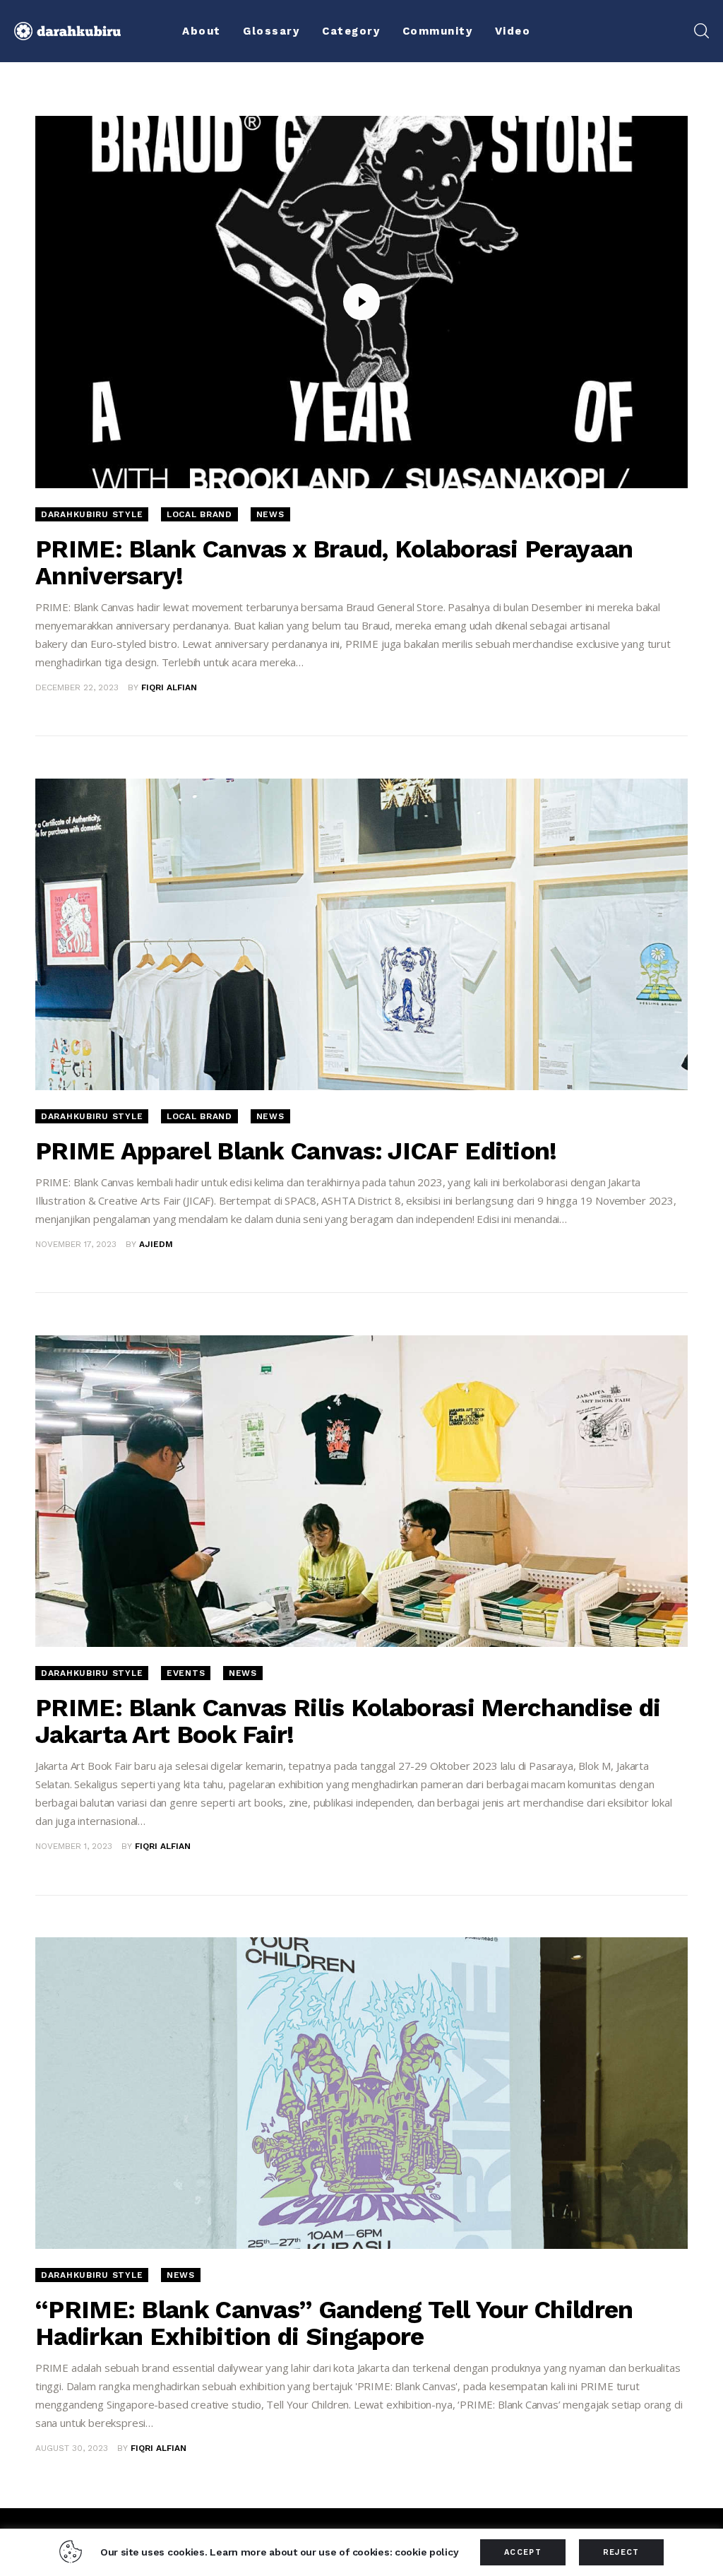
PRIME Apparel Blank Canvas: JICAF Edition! (296, 1151)
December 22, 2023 (77, 687)
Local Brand (199, 514)
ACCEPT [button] (523, 2552)
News (270, 514)
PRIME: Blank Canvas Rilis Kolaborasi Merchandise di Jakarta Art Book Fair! (348, 1721)
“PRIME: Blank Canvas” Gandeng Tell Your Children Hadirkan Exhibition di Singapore (334, 2323)
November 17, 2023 (76, 1244)
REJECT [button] (621, 2552)
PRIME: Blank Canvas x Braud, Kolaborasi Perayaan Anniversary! (334, 562)
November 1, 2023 (74, 1846)
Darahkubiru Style (92, 514)
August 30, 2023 (72, 2448)
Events (186, 1673)
